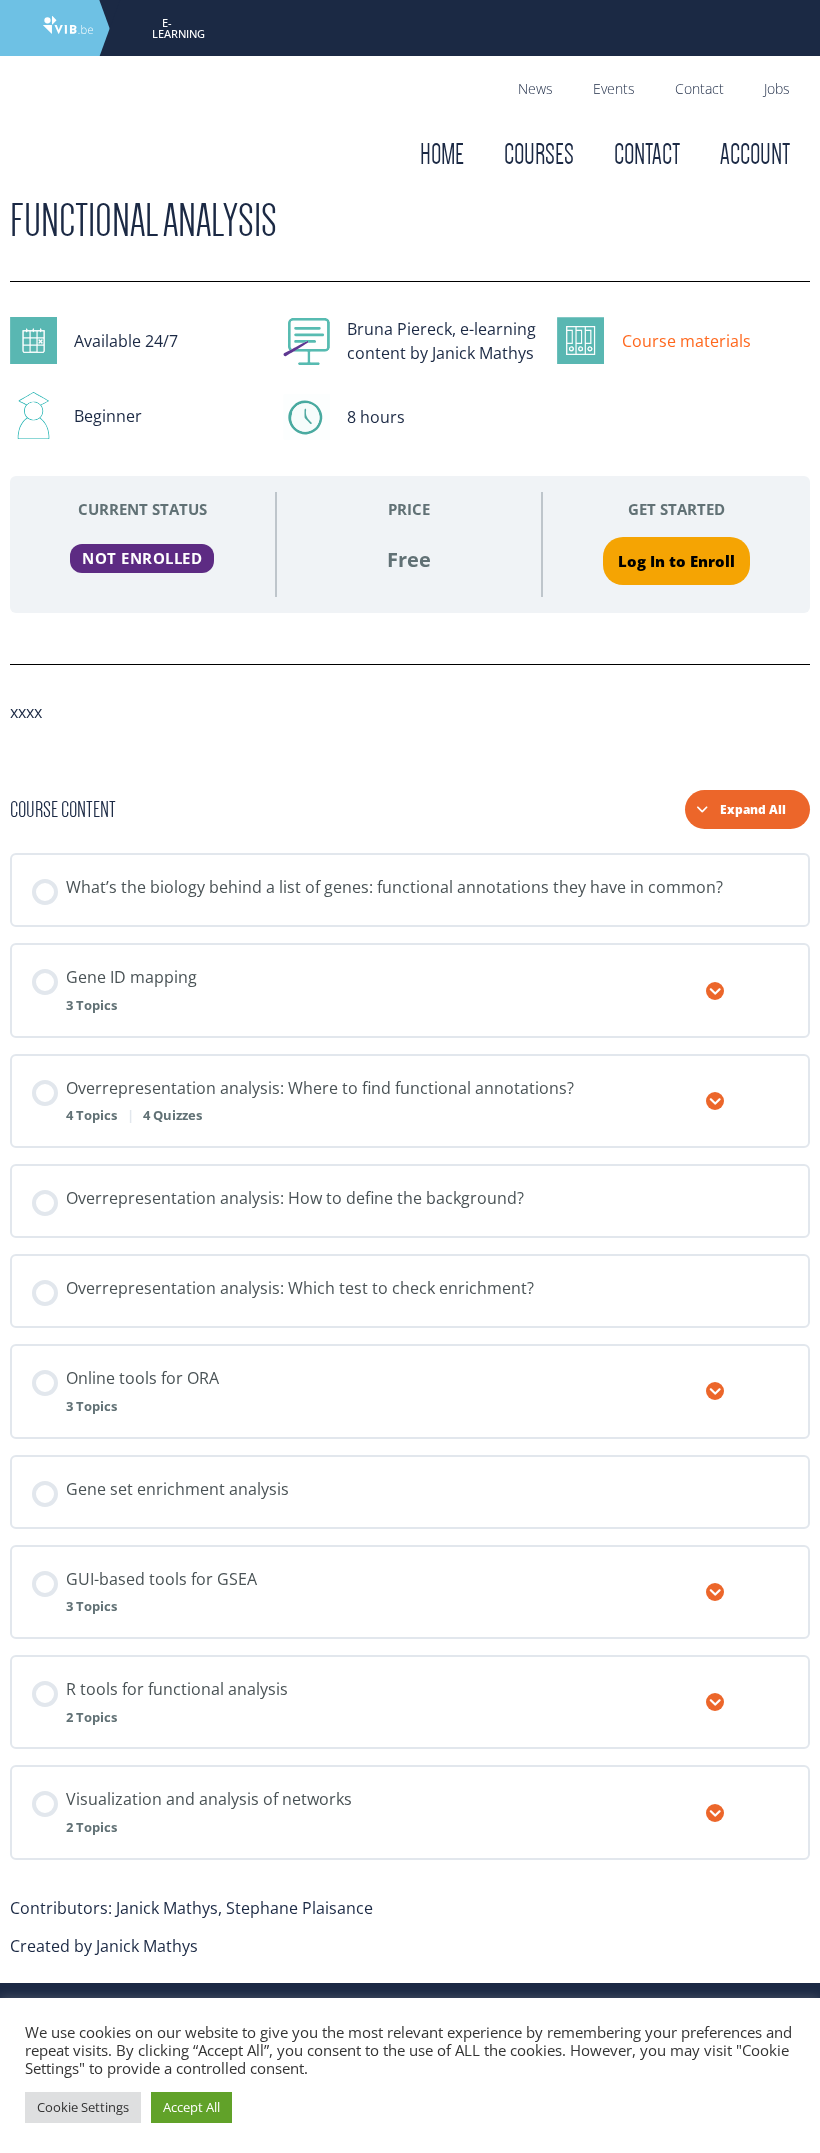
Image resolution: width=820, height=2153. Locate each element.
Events (614, 88)
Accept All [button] (191, 2107)
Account (755, 154)
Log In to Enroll (676, 561)
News (535, 88)
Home (442, 154)
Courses (539, 154)
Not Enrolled (142, 558)
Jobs (777, 88)
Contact (699, 88)
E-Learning (178, 28)
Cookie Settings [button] (83, 2107)
